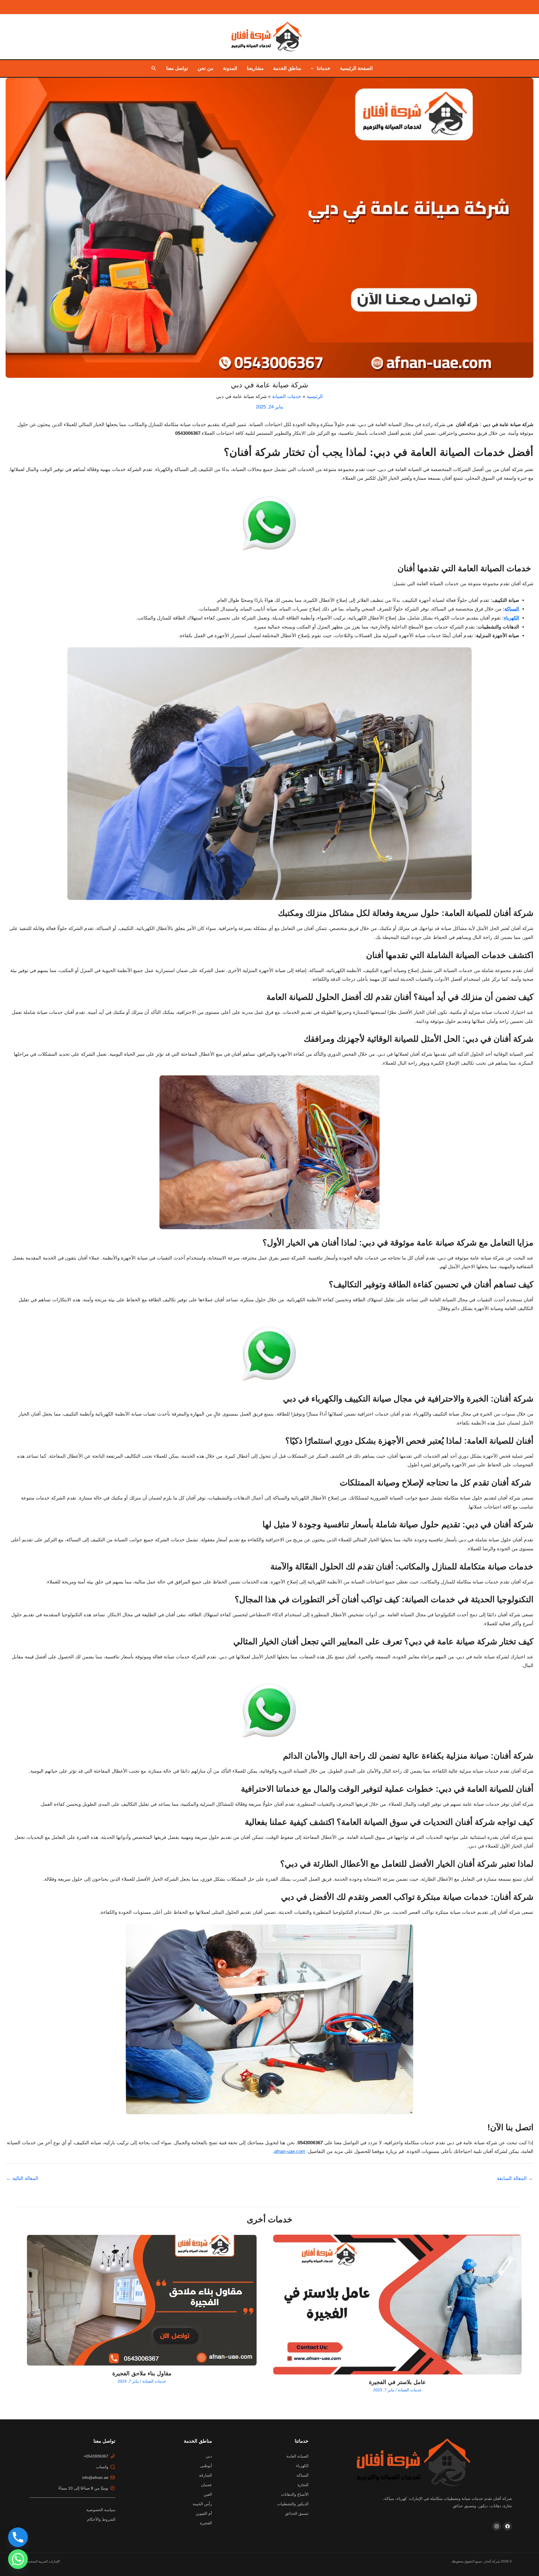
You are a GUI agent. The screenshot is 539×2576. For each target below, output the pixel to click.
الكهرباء (511, 618)
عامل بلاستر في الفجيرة (397, 2382)
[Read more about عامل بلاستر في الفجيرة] (397, 2305)
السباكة (512, 609)
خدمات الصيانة (410, 2390)
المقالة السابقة (515, 2178)
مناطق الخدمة (287, 68)
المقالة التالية (22, 2178)
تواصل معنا (177, 68)
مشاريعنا (255, 68)
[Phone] (18, 2537)
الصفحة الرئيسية (356, 68)
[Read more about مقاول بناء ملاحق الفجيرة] (142, 2300)
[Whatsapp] (18, 2559)
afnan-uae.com (290, 2151)
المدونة (230, 68)
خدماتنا (324, 68)
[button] (314, 68)
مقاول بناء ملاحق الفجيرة (142, 2373)
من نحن (205, 68)
